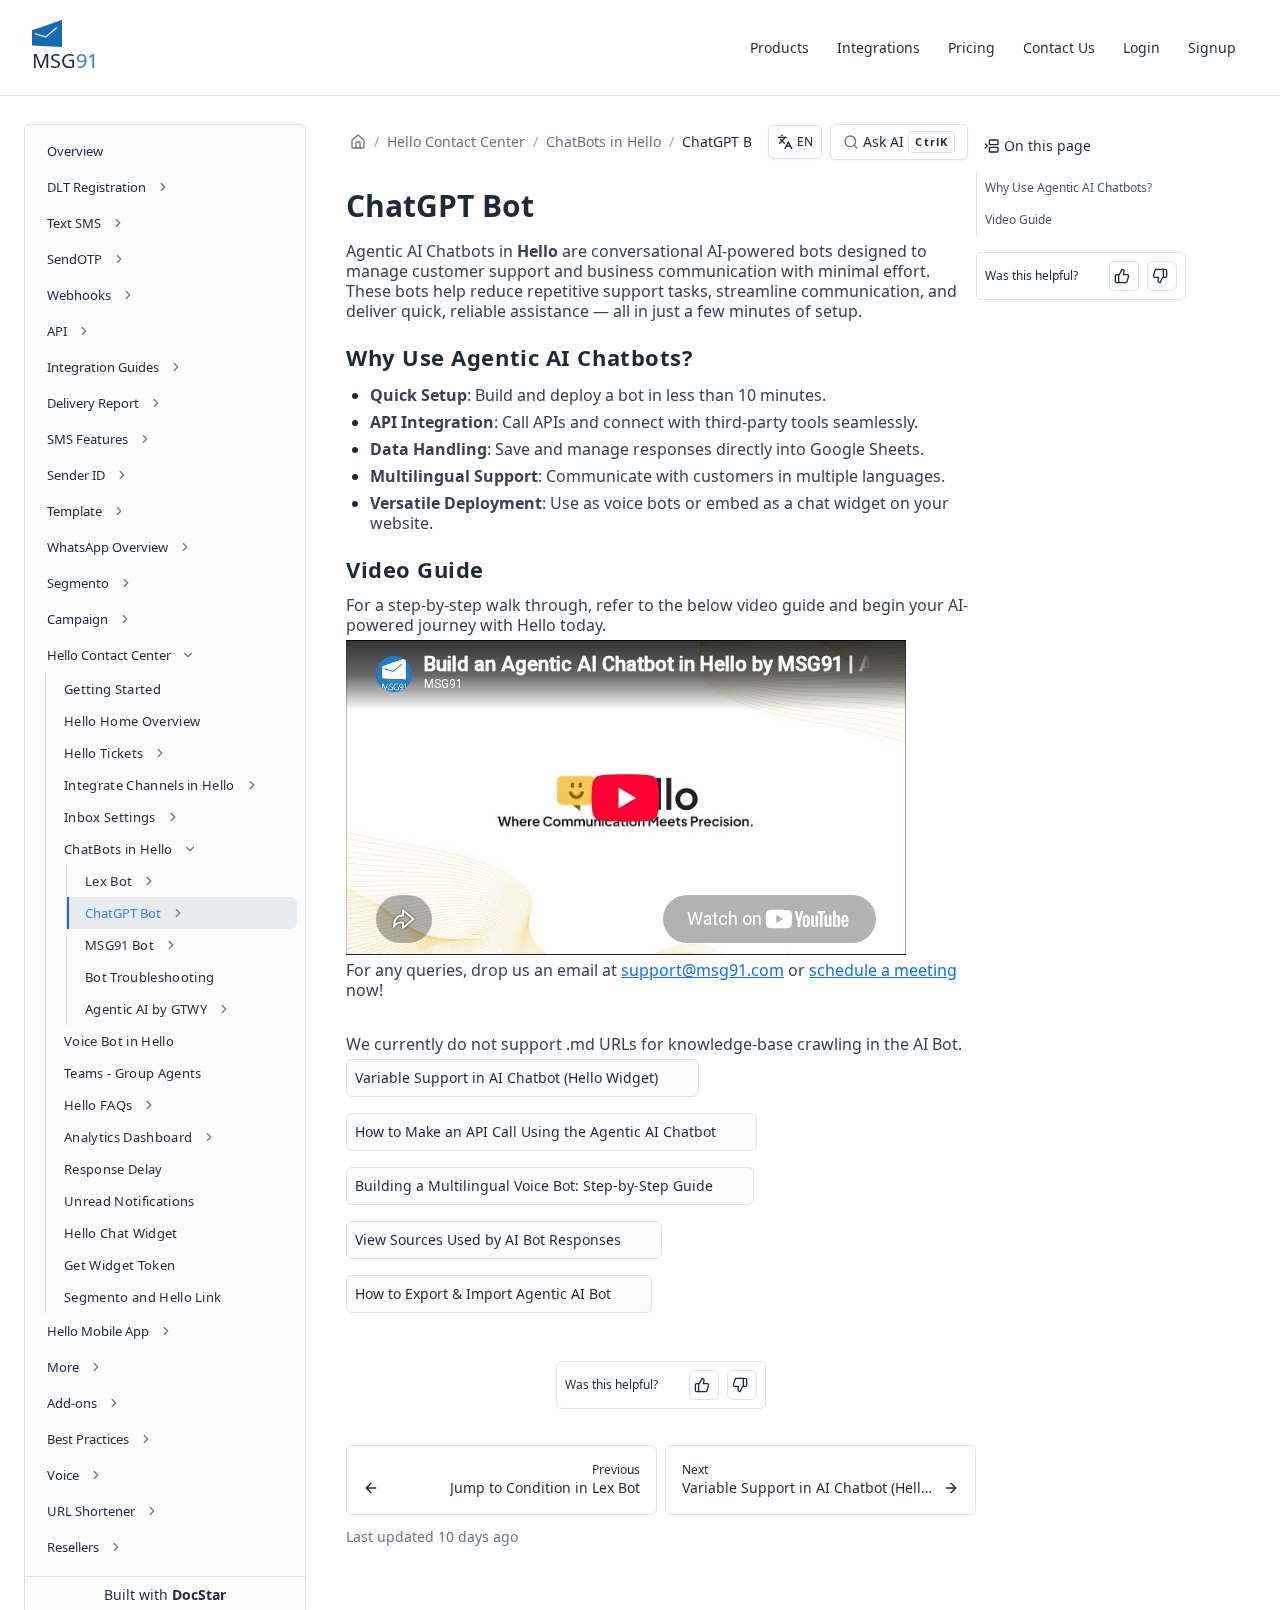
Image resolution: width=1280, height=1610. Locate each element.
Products (779, 47)
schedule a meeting (883, 970)
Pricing (971, 47)
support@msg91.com (702, 970)
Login (1141, 47)
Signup (1212, 47)
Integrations (878, 47)
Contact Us (1059, 47)
